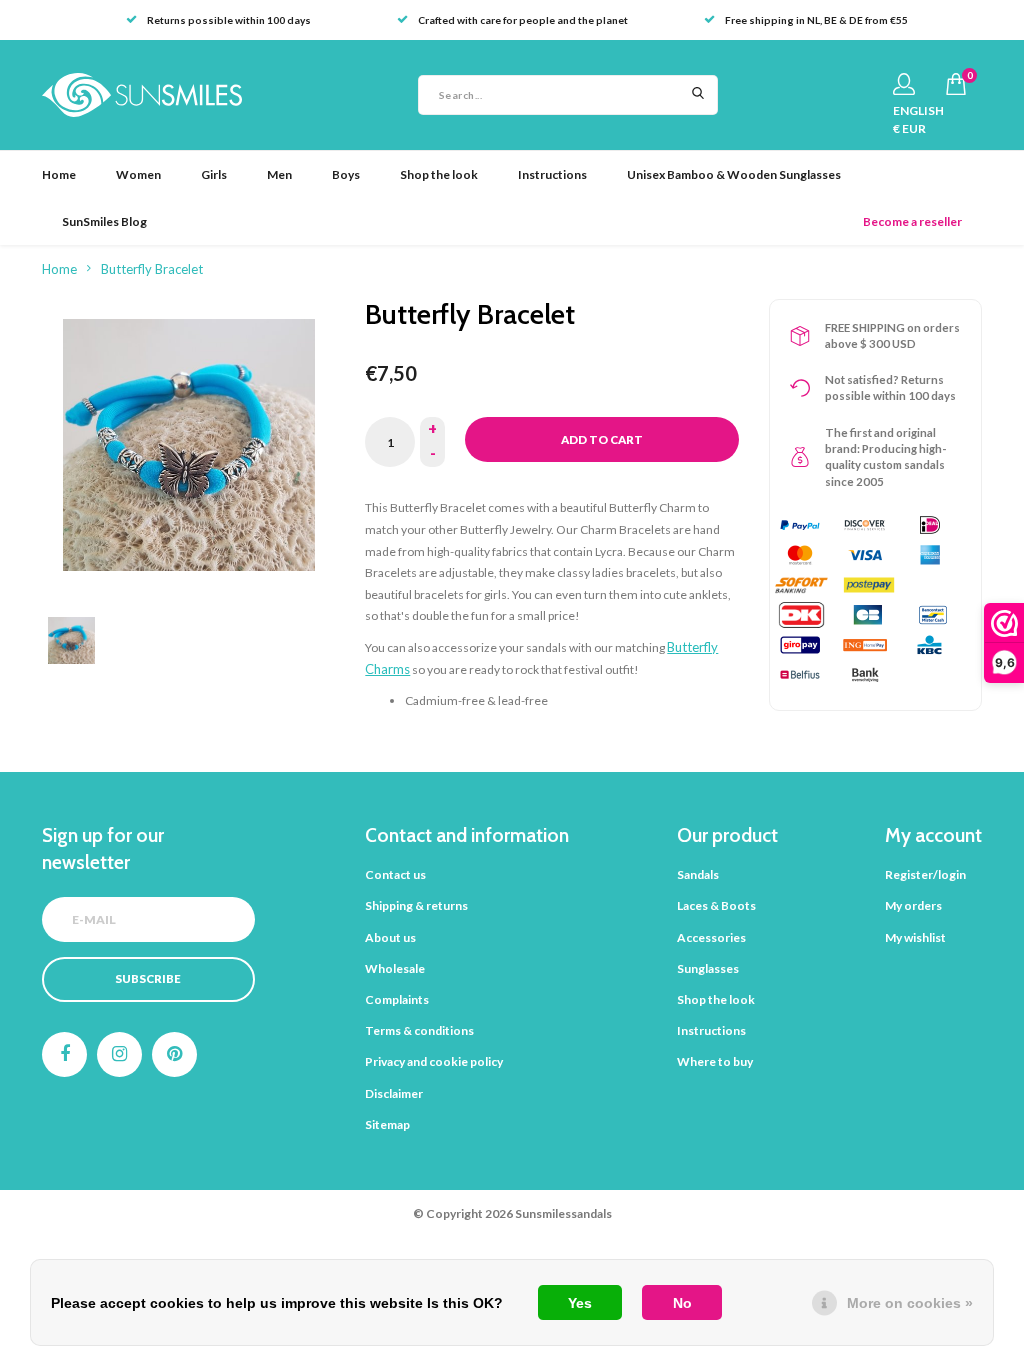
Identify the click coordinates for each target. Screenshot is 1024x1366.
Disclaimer (394, 1093)
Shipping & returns (416, 905)
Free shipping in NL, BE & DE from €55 (816, 20)
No (682, 1303)
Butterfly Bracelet (152, 269)
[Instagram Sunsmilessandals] (119, 1054)
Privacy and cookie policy (434, 1061)
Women (138, 174)
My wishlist (915, 937)
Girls (214, 174)
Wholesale (395, 968)
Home (59, 174)
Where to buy (715, 1061)
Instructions (552, 174)
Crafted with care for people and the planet (523, 20)
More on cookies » (910, 1303)
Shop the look (439, 174)
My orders (913, 905)
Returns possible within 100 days (229, 20)
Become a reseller (912, 221)
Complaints (397, 999)
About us (390, 937)
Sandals (698, 874)
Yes (580, 1303)
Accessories (711, 937)
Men (279, 174)
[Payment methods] (800, 525)
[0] (956, 84)
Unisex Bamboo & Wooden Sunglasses (734, 174)
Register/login (925, 874)
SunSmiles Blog (104, 221)
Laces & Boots (716, 905)
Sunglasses (708, 968)
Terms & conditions (419, 1030)
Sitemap (387, 1124)
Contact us (395, 874)
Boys (346, 174)
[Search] (698, 95)
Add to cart (602, 439)
